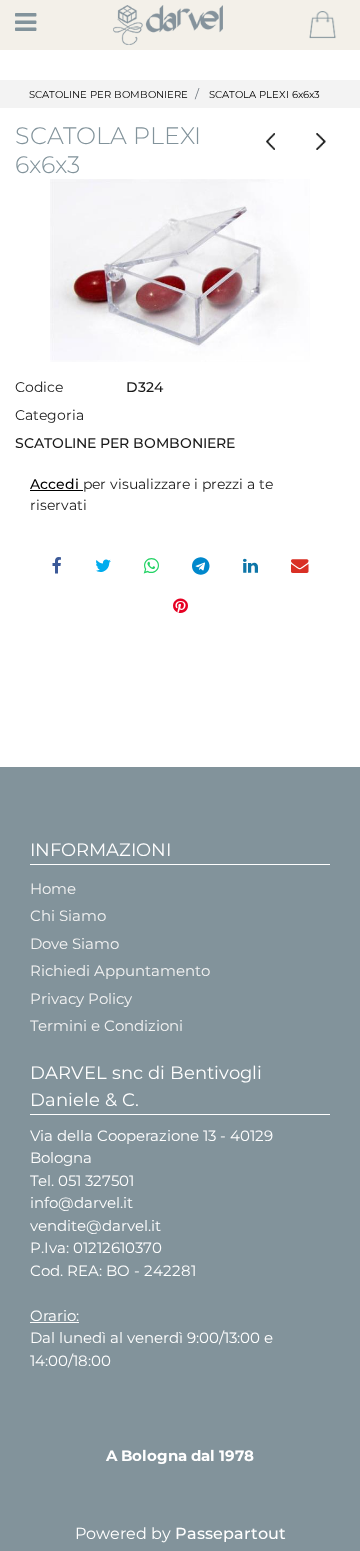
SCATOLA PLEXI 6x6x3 (264, 94)
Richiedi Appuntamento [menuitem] (120, 970)
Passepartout (230, 1533)
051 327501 (96, 1180)
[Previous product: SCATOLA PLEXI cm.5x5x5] (270, 141)
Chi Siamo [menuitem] (68, 915)
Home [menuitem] (53, 888)
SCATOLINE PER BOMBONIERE (108, 94)
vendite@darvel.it (95, 1225)
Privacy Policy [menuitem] (81, 998)
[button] (180, 270)
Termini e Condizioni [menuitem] (106, 1025)
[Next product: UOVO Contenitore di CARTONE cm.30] (320, 141)
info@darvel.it (81, 1202)
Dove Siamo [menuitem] (74, 943)
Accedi (56, 484)
